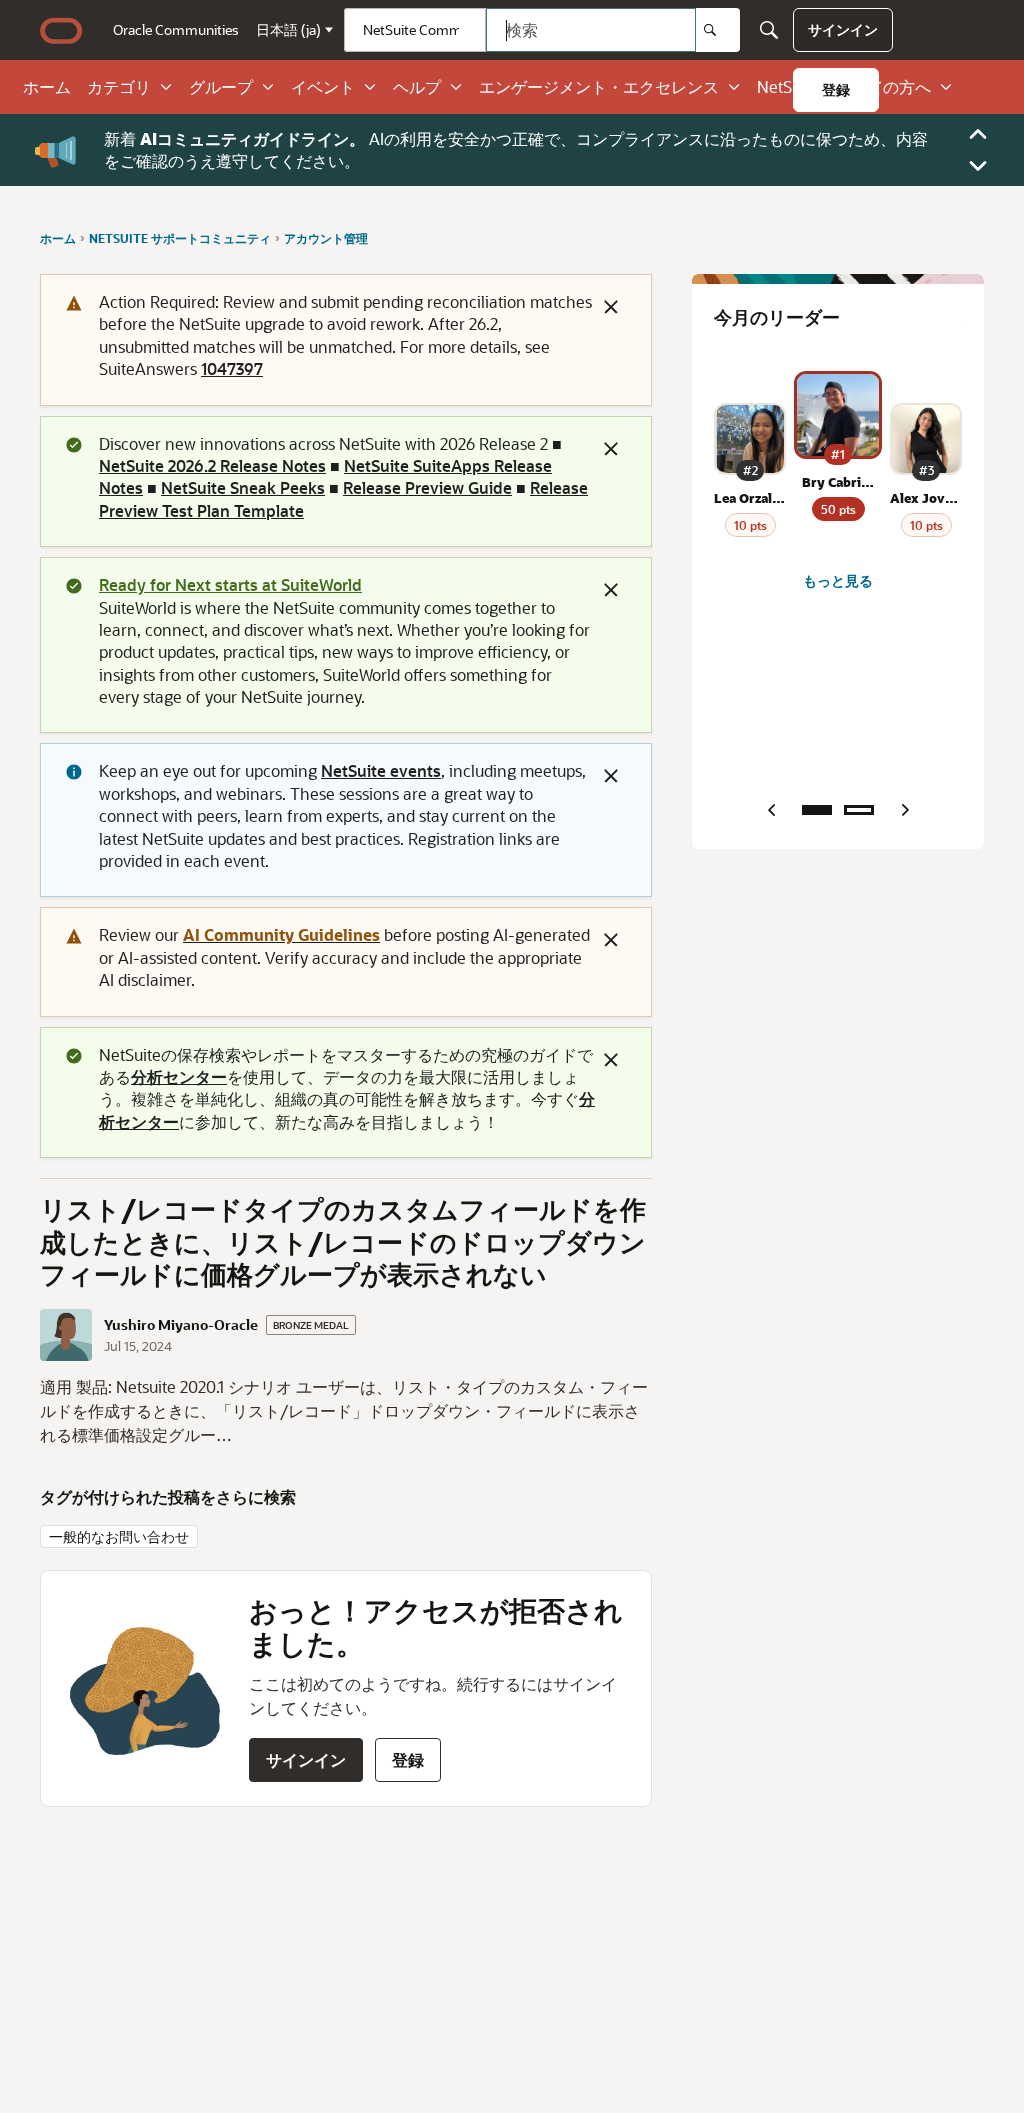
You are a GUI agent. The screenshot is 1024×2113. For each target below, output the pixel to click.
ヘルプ (417, 87)
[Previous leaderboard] (771, 810)
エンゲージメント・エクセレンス (599, 87)
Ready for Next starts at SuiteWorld (230, 584)
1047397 (232, 368)
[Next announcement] (978, 166)
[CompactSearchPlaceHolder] (769, 30)
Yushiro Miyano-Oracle (181, 1325)
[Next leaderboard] (905, 810)
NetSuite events (381, 770)
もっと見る (838, 580)
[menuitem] (176, 30)
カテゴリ (119, 87)
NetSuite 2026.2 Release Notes (212, 465)
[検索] (718, 30)
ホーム (47, 87)
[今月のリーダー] (817, 810)
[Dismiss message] (611, 307)
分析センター (179, 1076)
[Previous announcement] (978, 134)
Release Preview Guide (427, 487)
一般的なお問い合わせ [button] (119, 1536)
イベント (323, 87)
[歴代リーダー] (859, 810)
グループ (221, 87)
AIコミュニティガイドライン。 (252, 138)
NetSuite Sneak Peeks (243, 487)
